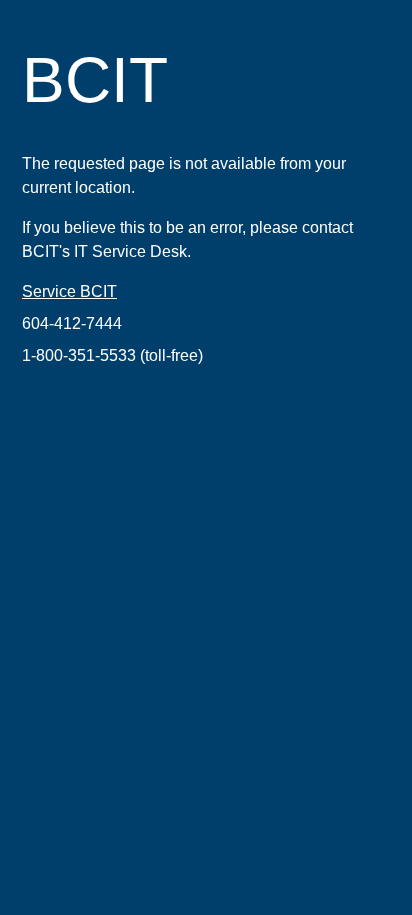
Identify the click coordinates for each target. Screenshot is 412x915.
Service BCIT (69, 291)
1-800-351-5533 (79, 355)
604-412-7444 (72, 323)
